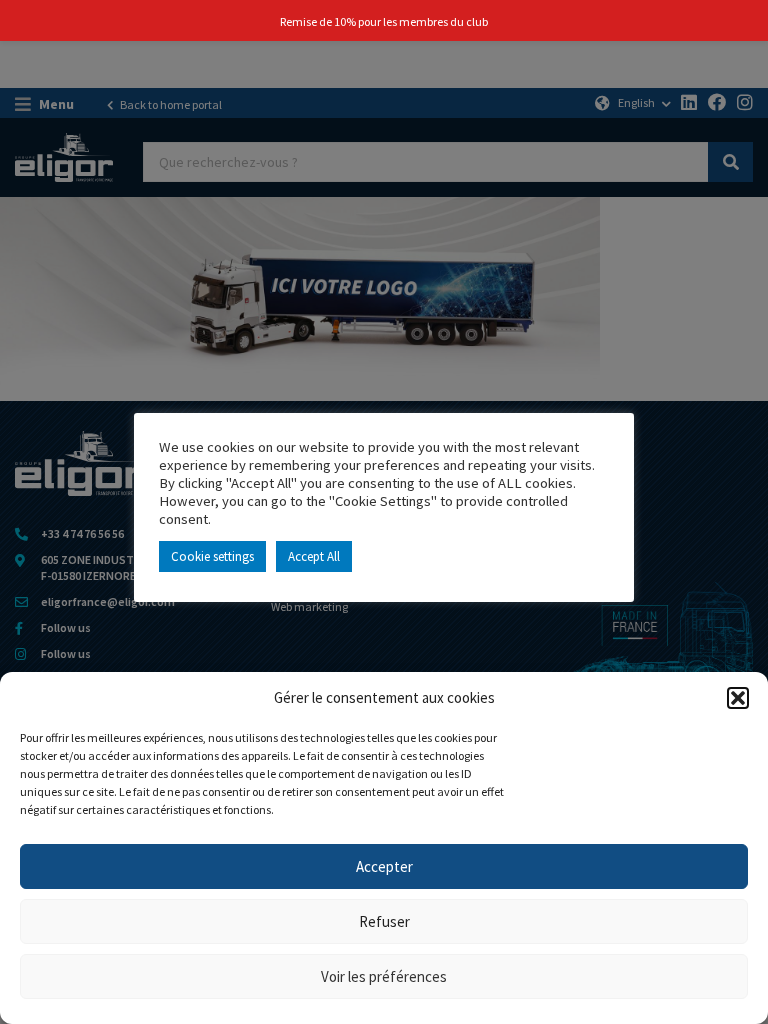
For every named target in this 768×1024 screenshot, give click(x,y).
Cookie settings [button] (212, 556)
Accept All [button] (314, 556)
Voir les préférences (384, 976)
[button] (738, 698)
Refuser (384, 921)
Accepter (384, 866)
